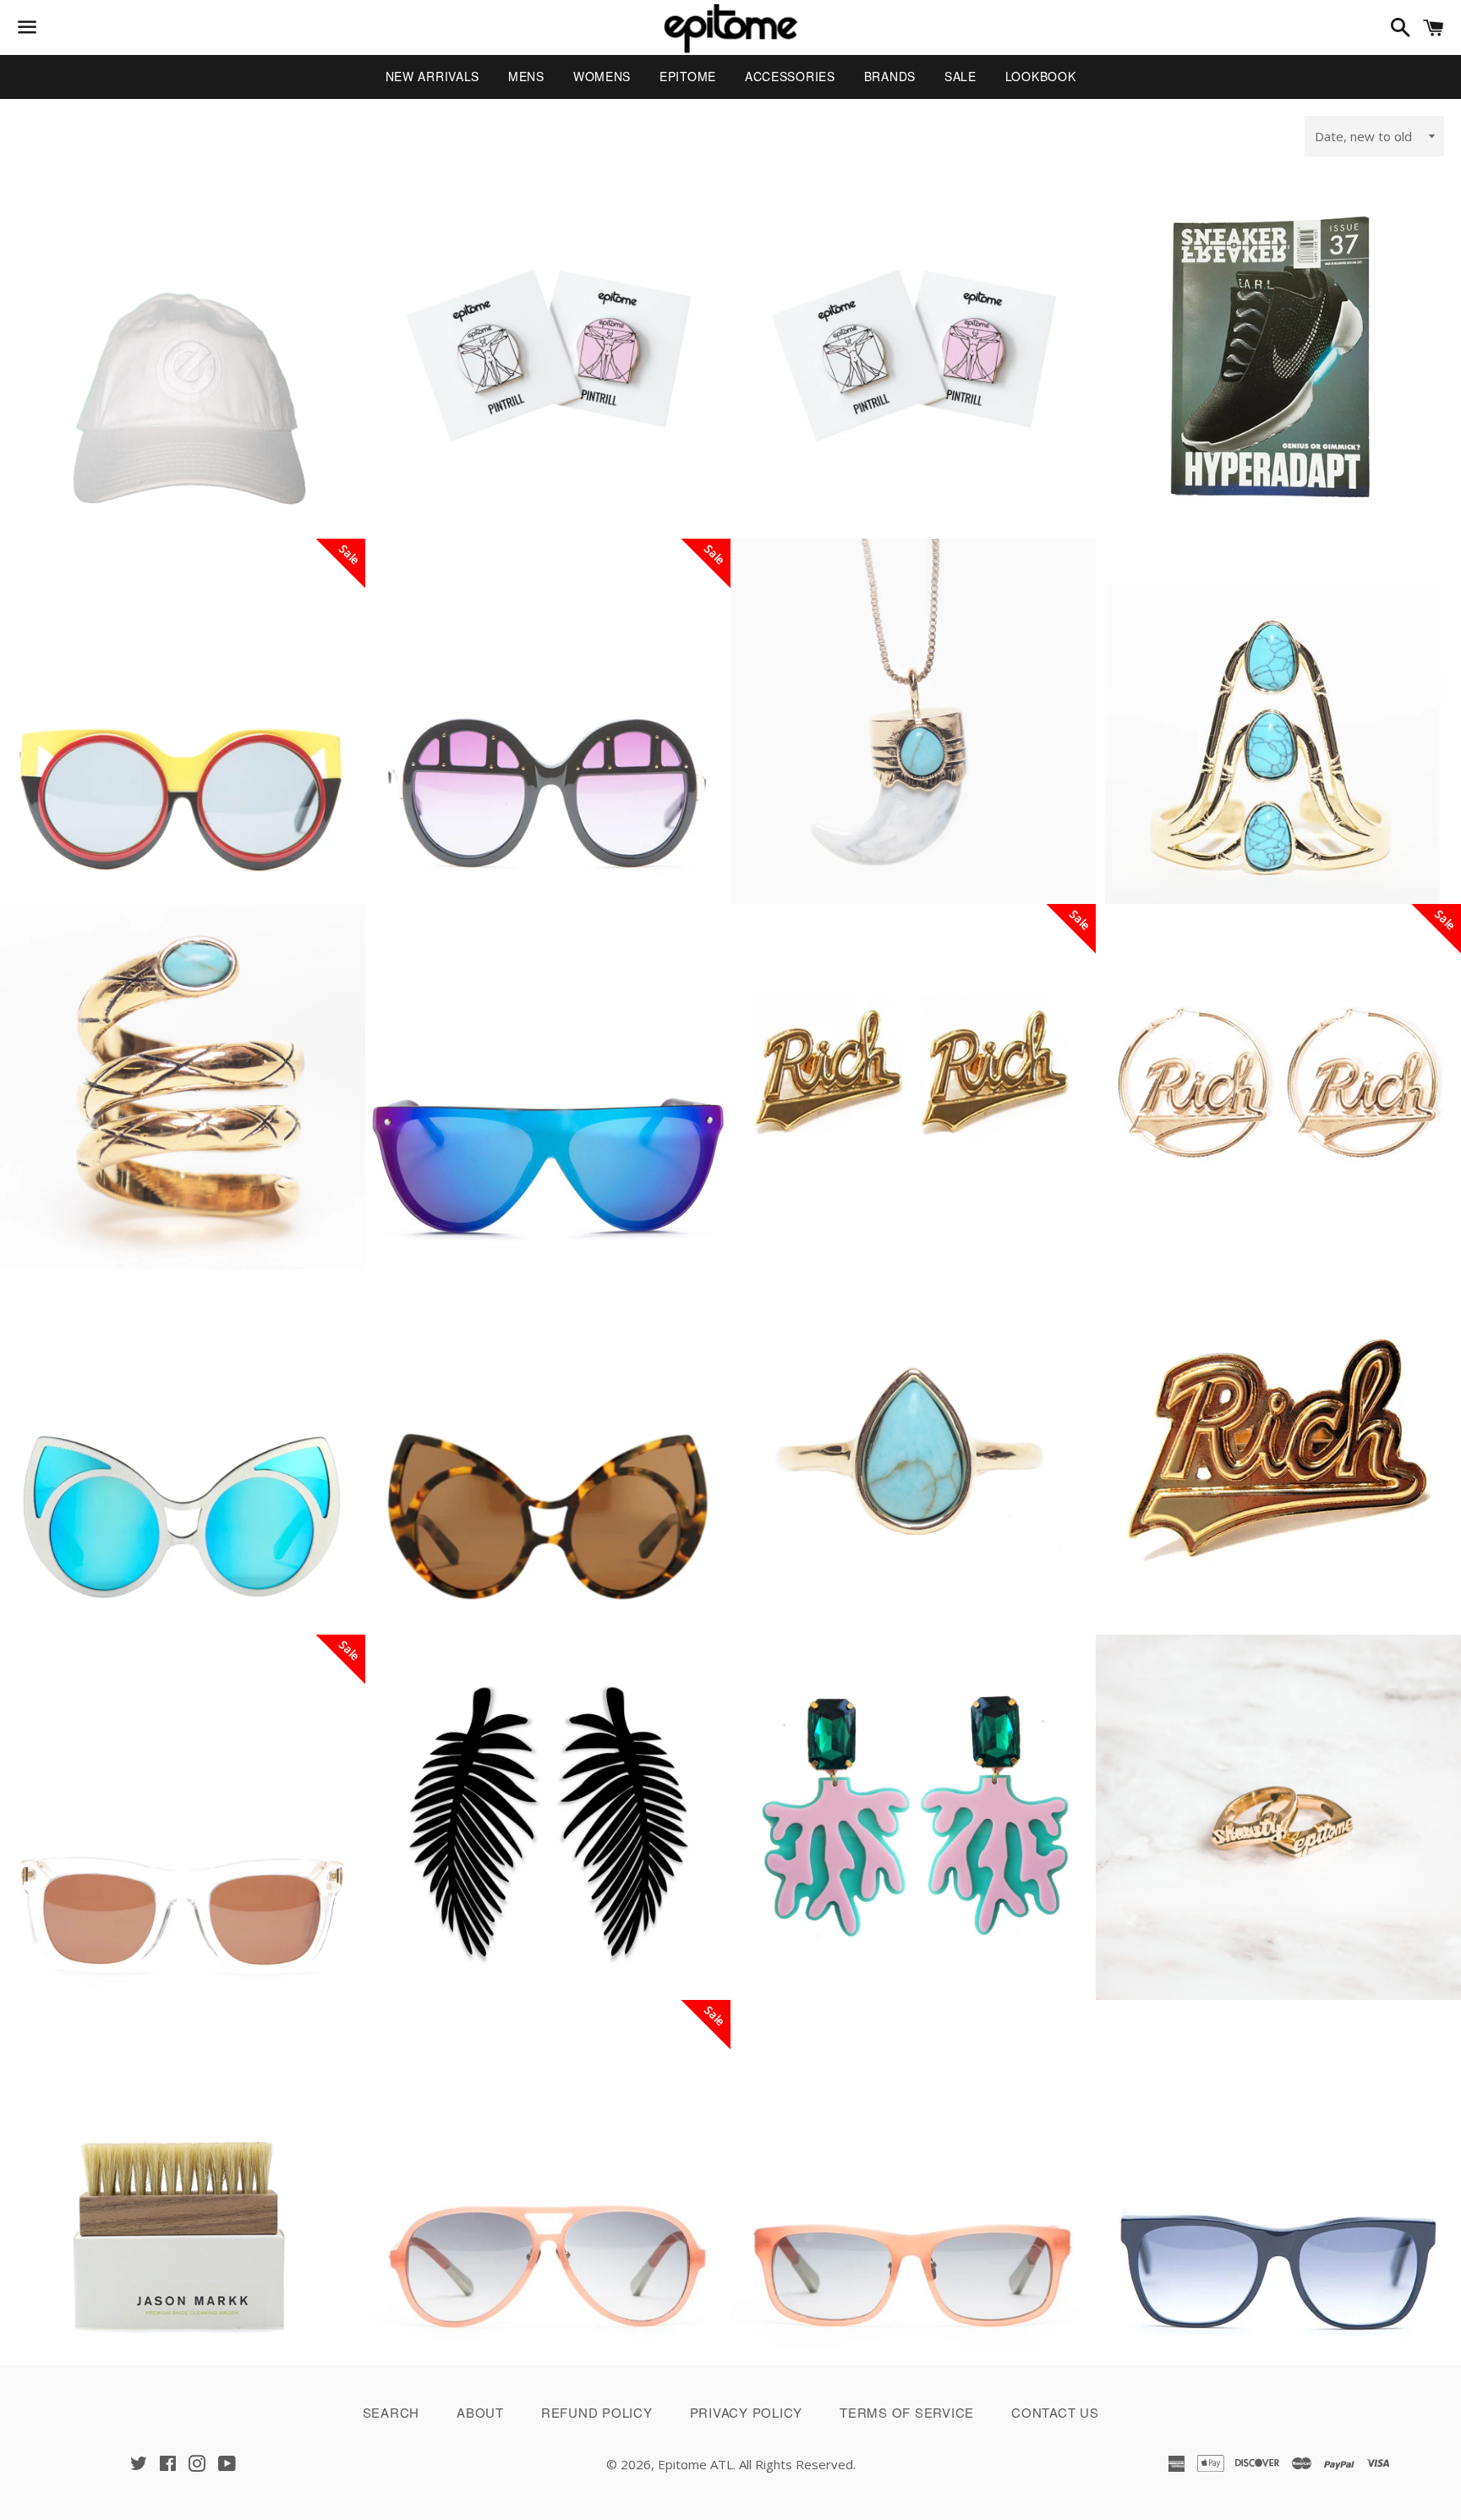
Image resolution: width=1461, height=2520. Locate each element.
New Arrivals (432, 76)
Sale (960, 76)
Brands (890, 76)
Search (391, 2412)
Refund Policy (597, 2412)
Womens (602, 76)
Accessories (790, 76)
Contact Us (1055, 2412)
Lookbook (1041, 76)
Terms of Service (907, 2412)
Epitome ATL (695, 2464)
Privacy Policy (747, 2412)
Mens (526, 76)
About (480, 2412)
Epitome (688, 76)
